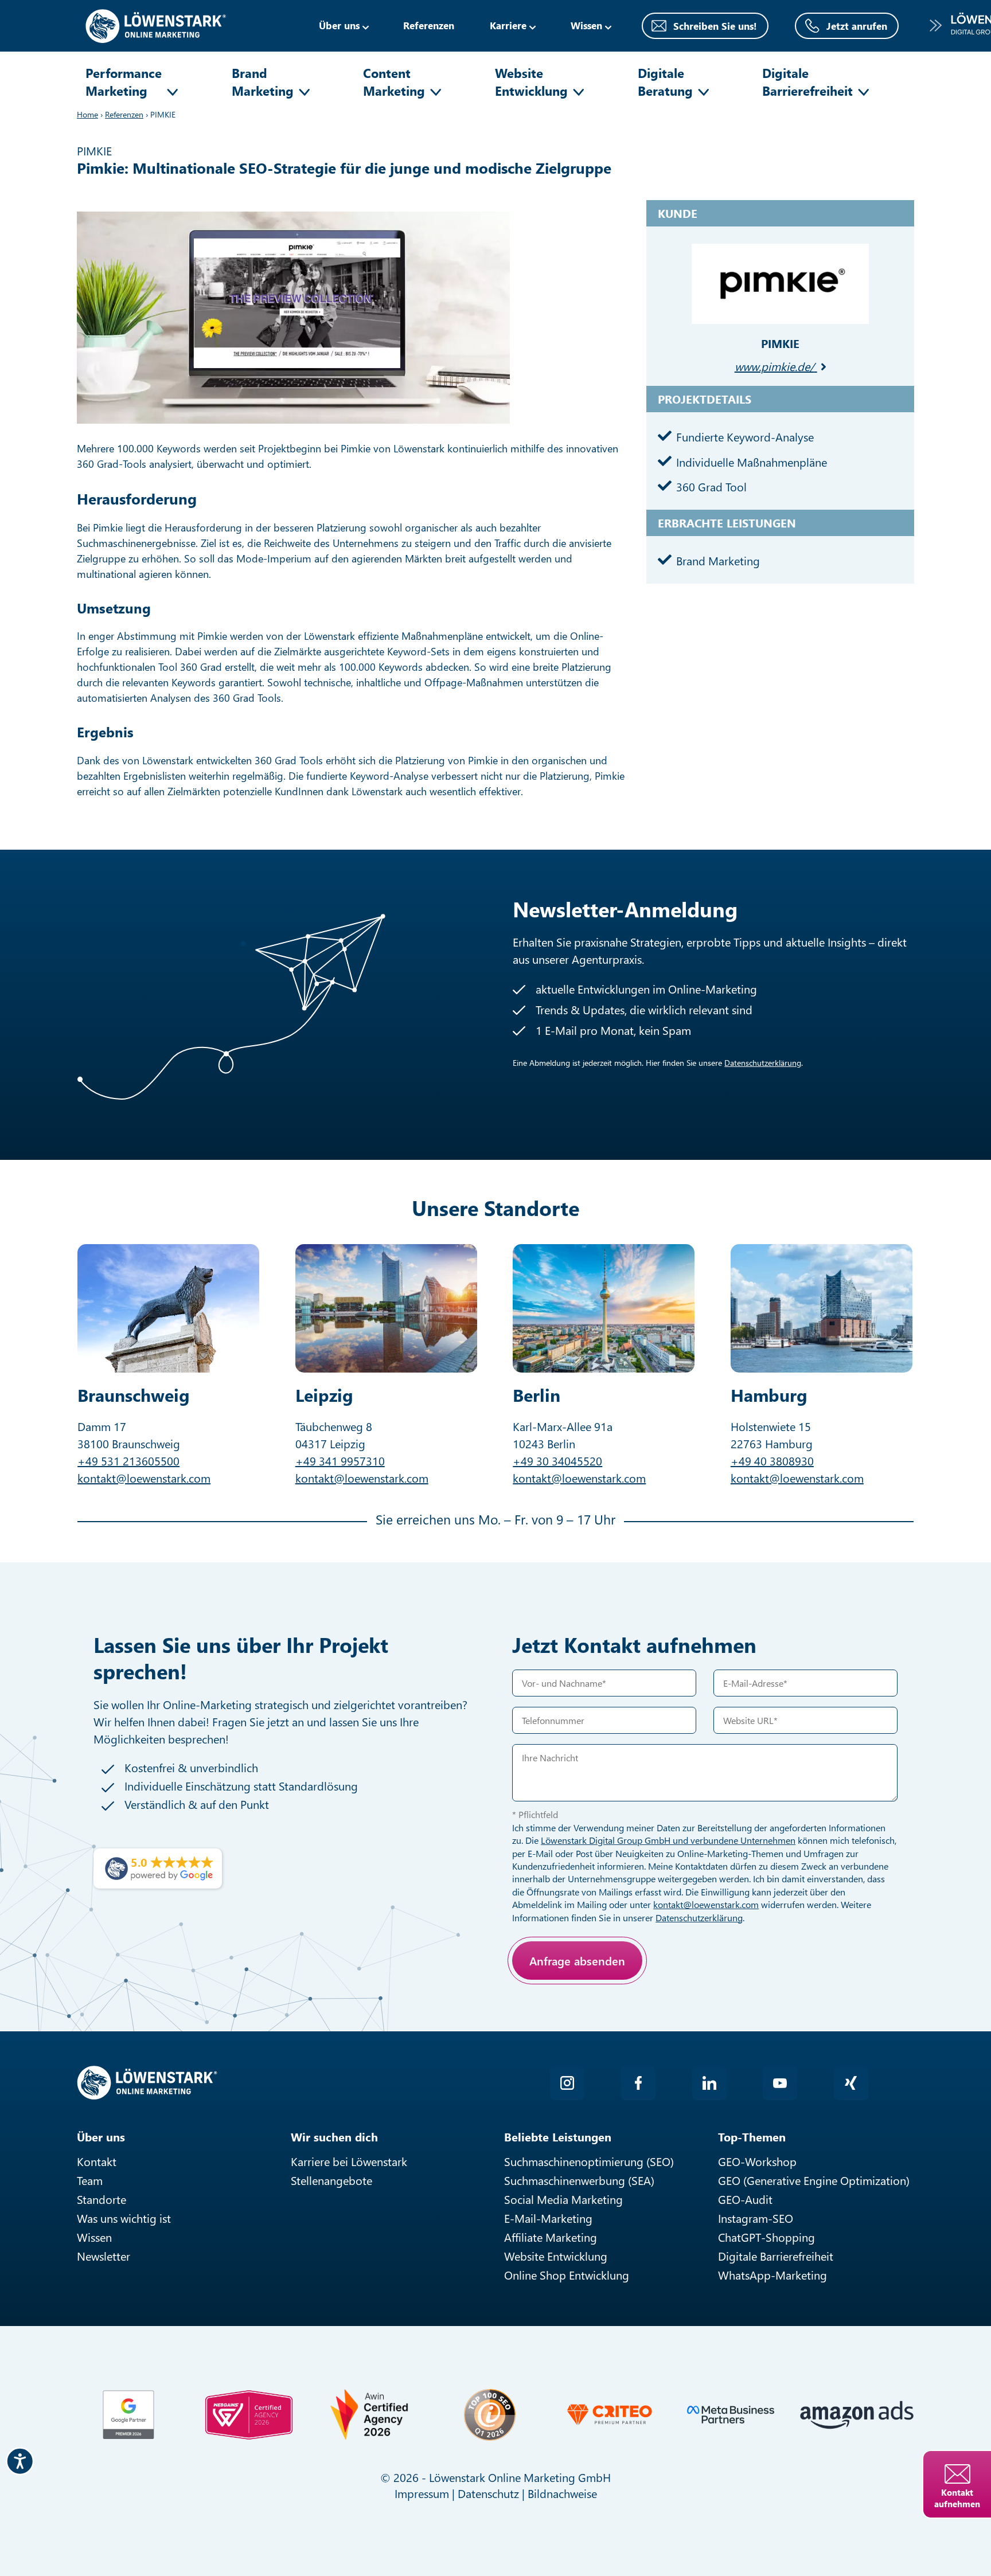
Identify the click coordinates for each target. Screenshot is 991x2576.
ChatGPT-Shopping (766, 2237)
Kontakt (97, 2161)
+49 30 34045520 (557, 1461)
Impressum (422, 2493)
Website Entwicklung (531, 82)
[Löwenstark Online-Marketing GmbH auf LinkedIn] (709, 2083)
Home (87, 114)
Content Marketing (394, 82)
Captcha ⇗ (627, 2014)
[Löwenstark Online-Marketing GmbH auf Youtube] (780, 2083)
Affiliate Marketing (551, 2237)
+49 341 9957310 (340, 1461)
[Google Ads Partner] (128, 2415)
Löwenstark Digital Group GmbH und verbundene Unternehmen (668, 1840)
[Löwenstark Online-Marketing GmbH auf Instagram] (567, 2083)
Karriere (508, 25)
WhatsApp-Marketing (772, 2275)
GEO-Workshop (757, 2161)
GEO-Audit (745, 2199)
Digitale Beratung (665, 82)
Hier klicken (596, 2001)
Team (90, 2180)
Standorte (102, 2199)
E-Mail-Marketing (548, 2218)
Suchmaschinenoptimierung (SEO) (589, 2161)
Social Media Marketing (563, 2199)
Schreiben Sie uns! (715, 26)
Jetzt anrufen (857, 26)
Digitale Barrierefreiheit (807, 82)
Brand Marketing (263, 82)
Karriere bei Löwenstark (349, 2161)
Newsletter (104, 2256)
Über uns (339, 25)
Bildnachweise (562, 2493)
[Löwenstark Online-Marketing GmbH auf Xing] (851, 2083)
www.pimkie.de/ (775, 366)
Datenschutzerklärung (763, 1063)
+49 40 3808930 (772, 1461)
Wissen (94, 2237)
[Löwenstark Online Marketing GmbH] (156, 24)
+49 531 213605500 (128, 1461)
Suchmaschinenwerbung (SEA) (579, 2180)
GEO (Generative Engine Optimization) (814, 2180)
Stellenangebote (331, 2180)
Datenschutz (488, 2493)
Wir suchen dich (334, 2137)
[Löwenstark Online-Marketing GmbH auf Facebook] (638, 2083)
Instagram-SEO (756, 2218)
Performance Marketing (124, 82)
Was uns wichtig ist (124, 2218)
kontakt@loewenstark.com (144, 1478)
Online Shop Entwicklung (567, 2275)
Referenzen (429, 25)
